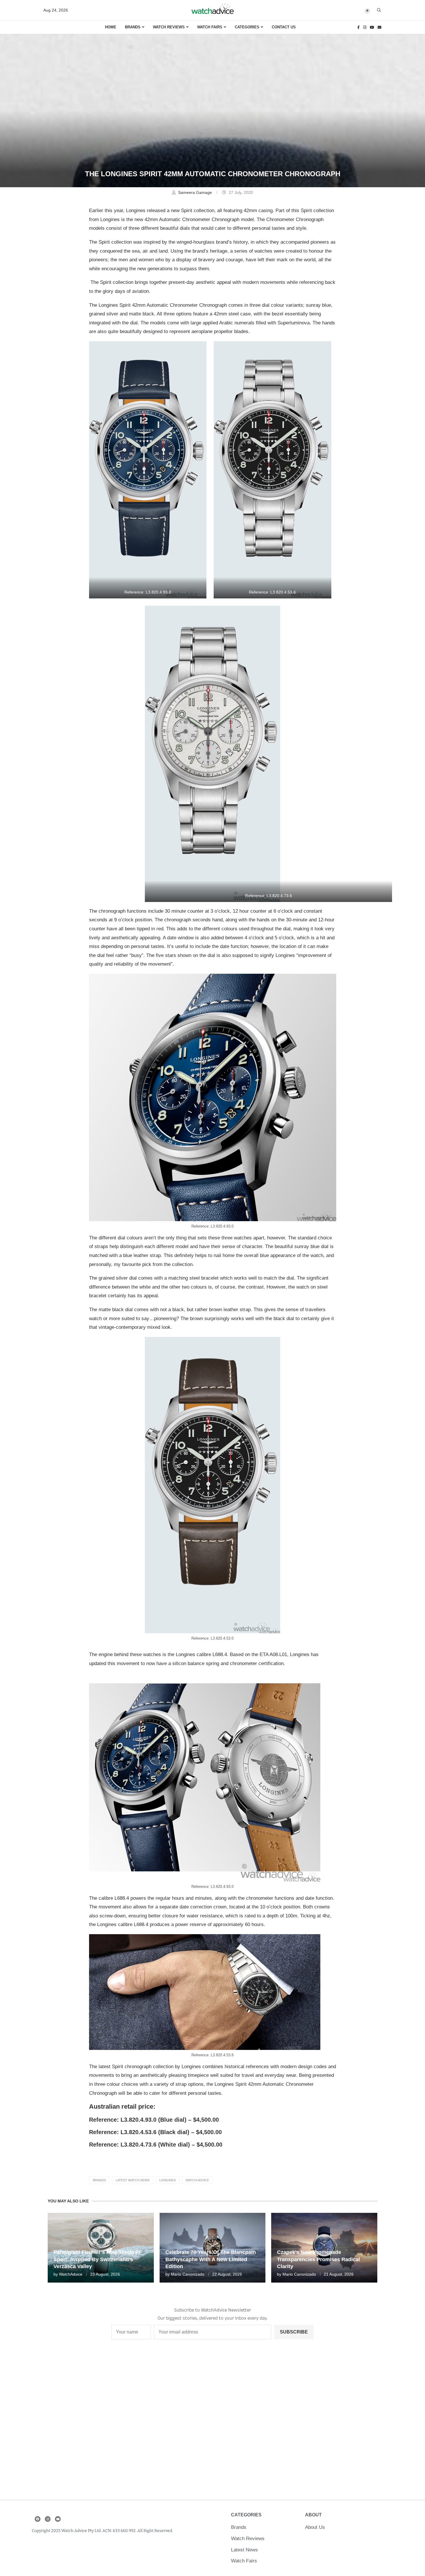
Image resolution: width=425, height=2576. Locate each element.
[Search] (379, 10)
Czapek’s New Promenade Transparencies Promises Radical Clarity (318, 2259)
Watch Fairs (210, 27)
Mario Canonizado (188, 2274)
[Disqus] (213, 2423)
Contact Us (284, 27)
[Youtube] (372, 27)
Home (111, 27)
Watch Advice (197, 2180)
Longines (168, 2180)
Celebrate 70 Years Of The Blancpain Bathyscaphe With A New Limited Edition (211, 2259)
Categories (247, 27)
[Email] (379, 27)
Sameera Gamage (196, 192)
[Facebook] (359, 27)
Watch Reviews (169, 27)
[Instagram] (365, 27)
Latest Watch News (133, 2180)
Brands (133, 27)
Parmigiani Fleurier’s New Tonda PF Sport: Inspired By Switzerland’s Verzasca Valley (98, 2259)
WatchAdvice (71, 2274)
